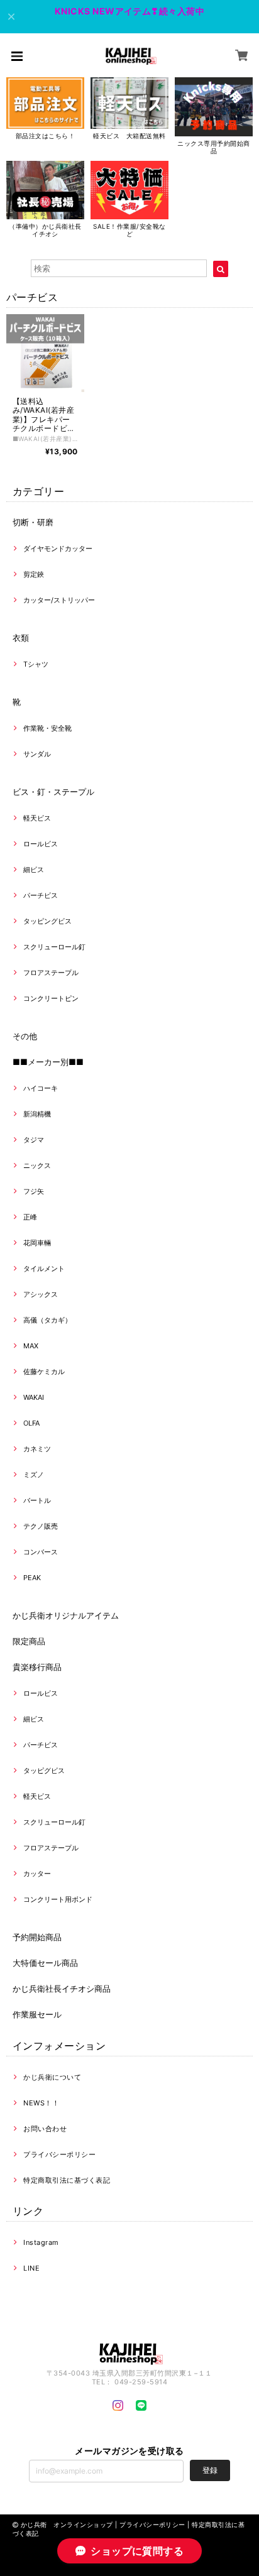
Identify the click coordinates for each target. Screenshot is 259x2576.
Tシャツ (36, 664)
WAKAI (34, 1397)
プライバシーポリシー (59, 2154)
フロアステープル (51, 973)
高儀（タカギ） (47, 1320)
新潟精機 (37, 1114)
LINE (31, 2268)
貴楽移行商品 (37, 1667)
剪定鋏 (34, 574)
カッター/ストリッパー (59, 600)
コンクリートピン (51, 998)
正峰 (30, 1217)
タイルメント (44, 1269)
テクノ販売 (41, 1526)
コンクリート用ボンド (58, 1899)
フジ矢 (34, 1191)
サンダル (37, 754)
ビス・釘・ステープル (53, 792)
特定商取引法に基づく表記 (67, 2180)
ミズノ (34, 1475)
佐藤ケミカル (44, 1372)
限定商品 (29, 1641)
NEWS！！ (41, 2103)
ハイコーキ (41, 1088)
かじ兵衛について (52, 2077)
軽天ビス (37, 818)
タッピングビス (47, 921)
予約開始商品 (37, 1937)
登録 (210, 2470)
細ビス (34, 870)
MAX (31, 1346)
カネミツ (37, 1449)
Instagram (41, 2242)
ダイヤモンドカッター (58, 548)
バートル (37, 1500)
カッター (37, 1874)
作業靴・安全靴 (47, 728)
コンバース (41, 1552)
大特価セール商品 (45, 1963)
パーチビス (41, 895)
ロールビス (41, 844)
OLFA (31, 1423)
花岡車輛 (37, 1243)
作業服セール (37, 2014)
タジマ (34, 1140)
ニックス (37, 1165)
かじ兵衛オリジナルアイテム (66, 1615)
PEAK (32, 1578)
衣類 (21, 638)
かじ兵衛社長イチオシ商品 (62, 1989)
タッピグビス (44, 1771)
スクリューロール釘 (54, 947)
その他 (25, 1036)
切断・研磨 (33, 522)
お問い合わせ (45, 2129)
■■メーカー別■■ (48, 1062)
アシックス (41, 1294)
